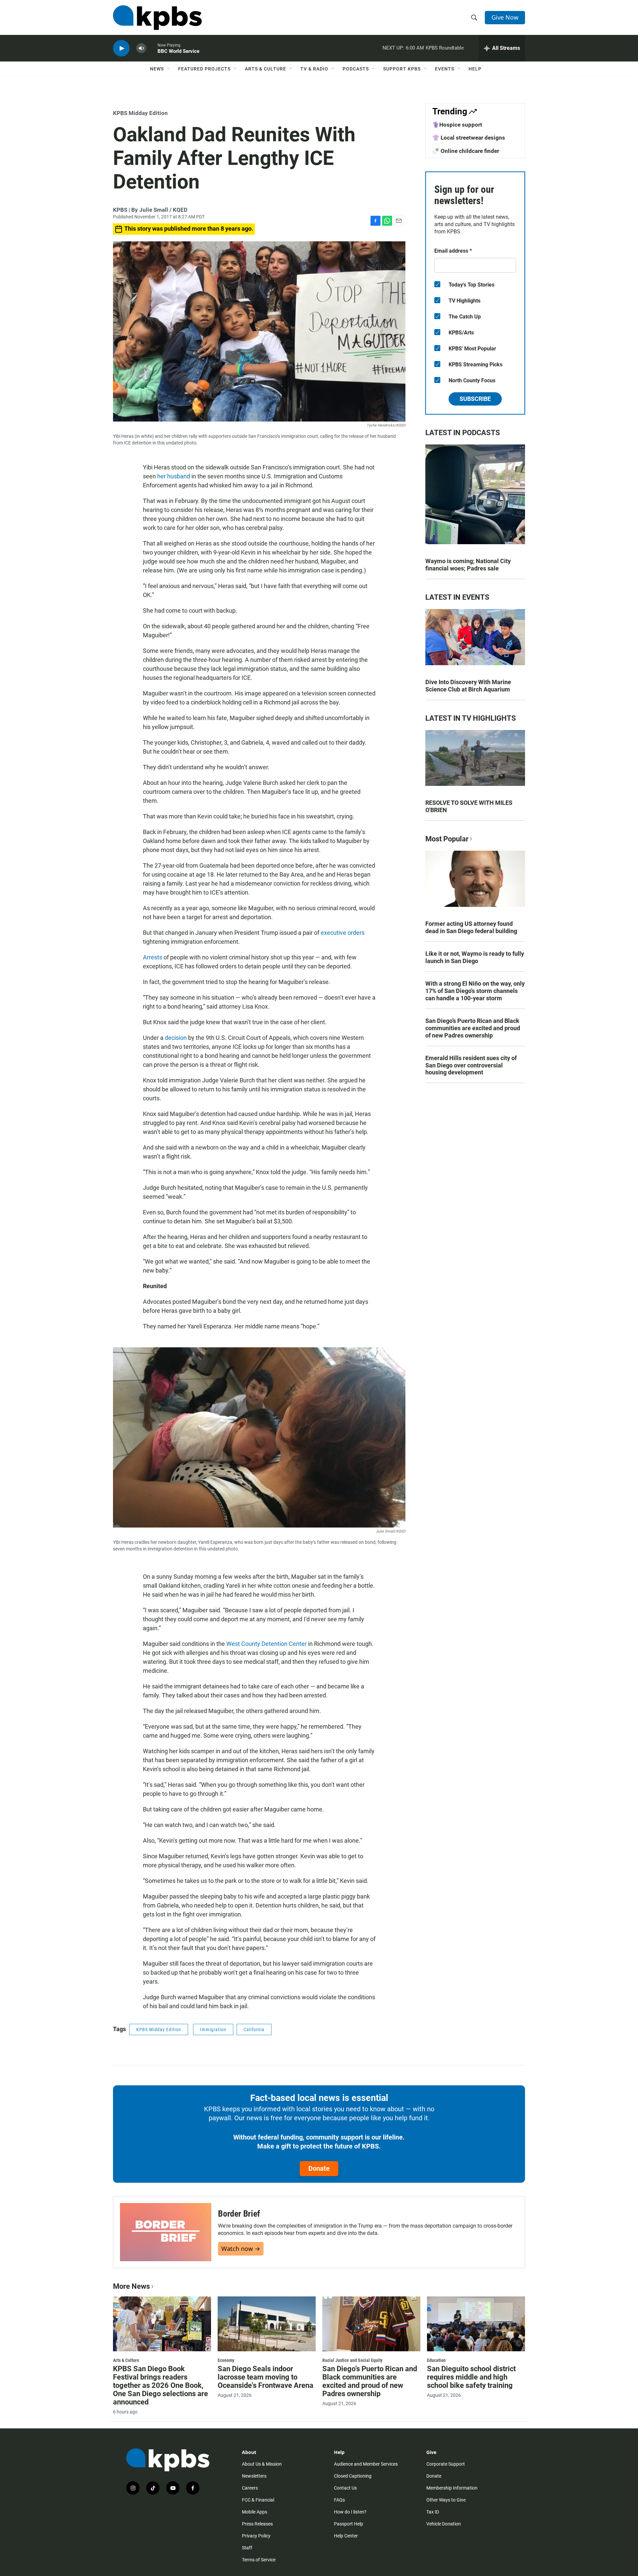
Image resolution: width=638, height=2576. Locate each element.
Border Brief (239, 2214)
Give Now (505, 17)
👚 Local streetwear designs (469, 138)
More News (131, 2286)
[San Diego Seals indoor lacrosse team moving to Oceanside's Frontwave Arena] (267, 2324)
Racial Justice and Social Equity (352, 2360)
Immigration (213, 2029)
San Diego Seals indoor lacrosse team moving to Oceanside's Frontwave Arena (266, 2377)
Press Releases (257, 2524)
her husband (174, 476)
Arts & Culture (266, 69)
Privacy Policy (256, 2536)
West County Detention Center (266, 1644)
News (157, 69)
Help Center (346, 2536)
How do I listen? (350, 2512)
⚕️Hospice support (457, 125)
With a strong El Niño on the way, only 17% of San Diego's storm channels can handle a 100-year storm (475, 991)
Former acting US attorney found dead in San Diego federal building (471, 927)
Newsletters (254, 2476)
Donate (319, 2168)
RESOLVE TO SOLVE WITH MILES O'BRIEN (469, 806)
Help (475, 69)
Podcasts (356, 69)
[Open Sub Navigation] (169, 69)
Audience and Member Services (366, 2464)
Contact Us (345, 2488)
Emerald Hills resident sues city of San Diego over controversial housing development (471, 1065)
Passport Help (349, 2524)
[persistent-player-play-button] (121, 48)
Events (445, 69)
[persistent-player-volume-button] (141, 48)
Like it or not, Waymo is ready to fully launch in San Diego (475, 957)
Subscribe (475, 399)
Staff (247, 2548)
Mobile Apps (255, 2512)
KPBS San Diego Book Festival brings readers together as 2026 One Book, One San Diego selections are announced (160, 2385)
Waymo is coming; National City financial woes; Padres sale (468, 565)
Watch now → (241, 2249)
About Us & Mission (262, 2464)
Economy (226, 2360)
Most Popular (447, 839)
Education (436, 2360)
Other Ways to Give (446, 2500)
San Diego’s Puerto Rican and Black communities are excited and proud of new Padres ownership (473, 1028)
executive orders (343, 933)
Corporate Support (446, 2464)
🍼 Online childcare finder (466, 151)
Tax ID (433, 2512)
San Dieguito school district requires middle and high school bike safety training (471, 2377)
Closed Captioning (353, 2476)
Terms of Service (259, 2560)
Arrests (153, 957)
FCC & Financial (258, 2500)
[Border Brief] (166, 2232)
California (254, 2029)
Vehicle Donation (444, 2524)
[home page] (157, 18)
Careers (250, 2488)
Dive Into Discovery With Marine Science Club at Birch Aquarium (468, 686)
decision (176, 1038)
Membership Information (452, 2488)
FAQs (339, 2500)
